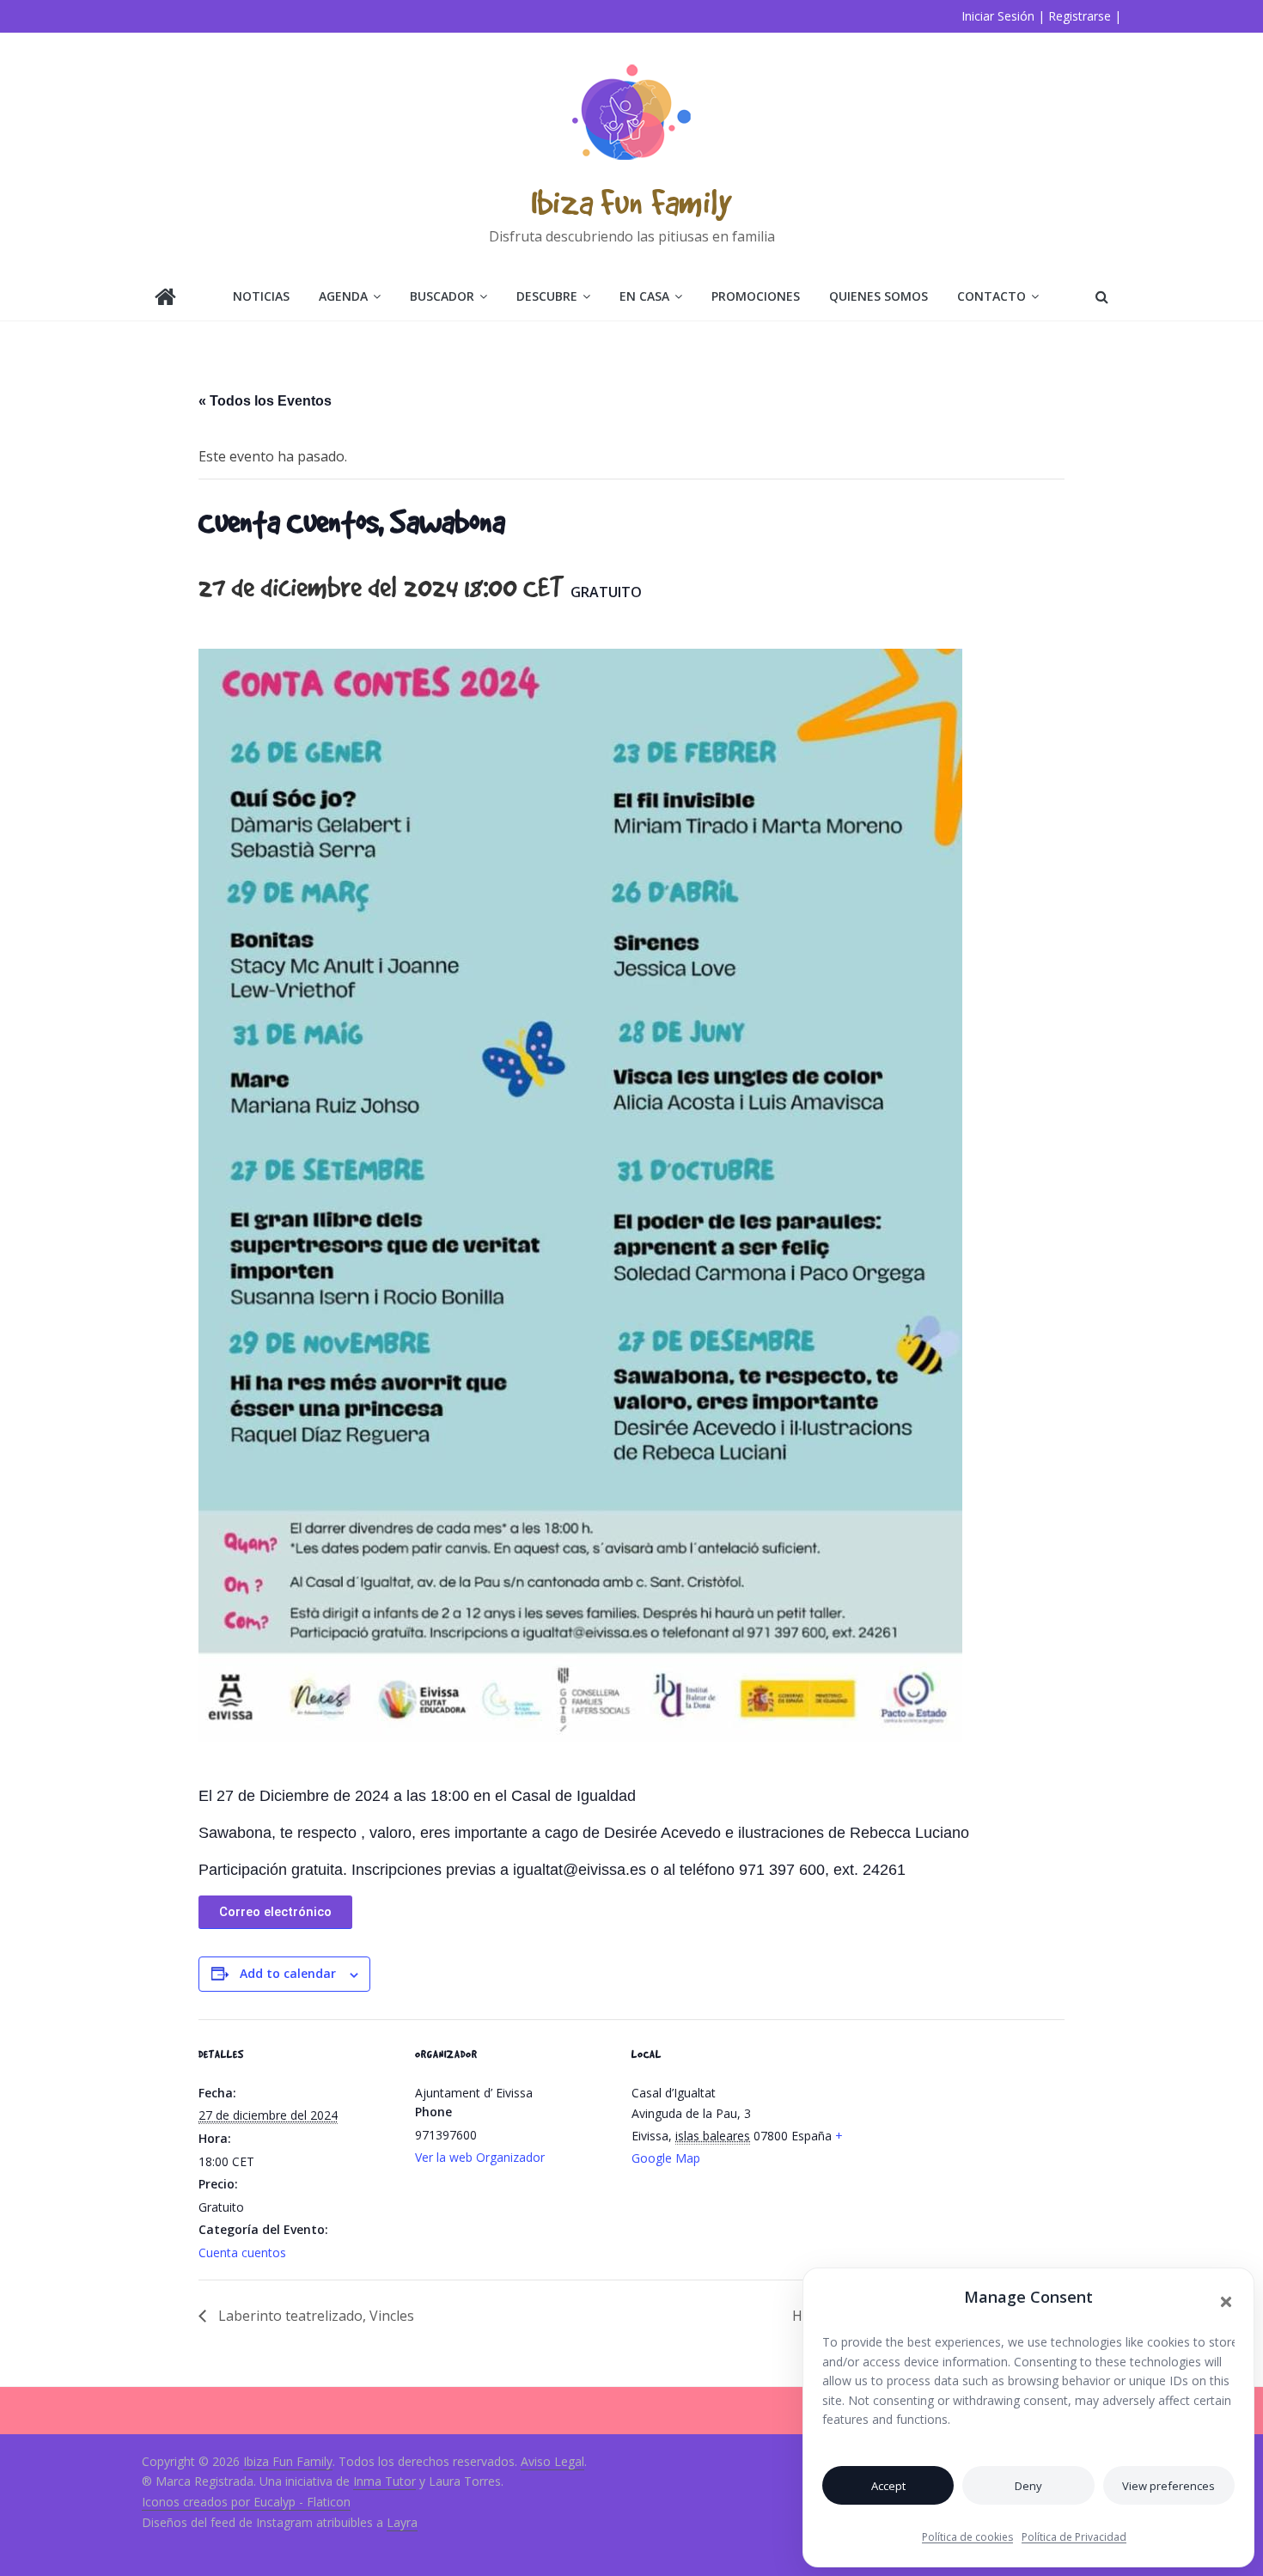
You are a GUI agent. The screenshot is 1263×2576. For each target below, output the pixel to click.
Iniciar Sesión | (1003, 16)
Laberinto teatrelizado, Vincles (314, 2316)
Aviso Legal (552, 2461)
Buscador (442, 296)
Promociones (756, 296)
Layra (402, 2522)
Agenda (343, 296)
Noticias (261, 296)
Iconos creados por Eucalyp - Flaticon (246, 2502)
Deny (1028, 2486)
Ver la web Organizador (480, 2157)
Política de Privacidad (1074, 2537)
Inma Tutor (384, 2481)
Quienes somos (879, 296)
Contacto (991, 296)
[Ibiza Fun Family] (165, 299)
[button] (1226, 2302)
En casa (644, 296)
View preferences (1168, 2486)
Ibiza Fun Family (631, 201)
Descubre (547, 296)
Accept (888, 2486)
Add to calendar (288, 1973)
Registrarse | (1085, 16)
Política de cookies (967, 2537)
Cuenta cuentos (242, 2252)
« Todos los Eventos (265, 401)
